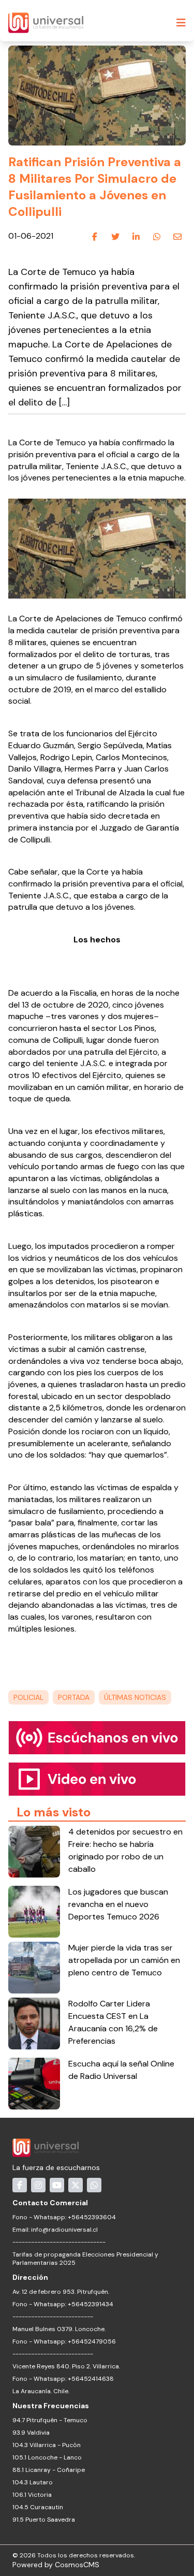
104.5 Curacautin (38, 2507)
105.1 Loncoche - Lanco (47, 2457)
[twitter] (115, 237)
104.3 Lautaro (33, 2482)
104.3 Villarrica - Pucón (47, 2445)
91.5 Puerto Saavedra (44, 2520)
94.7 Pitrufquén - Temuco (50, 2420)
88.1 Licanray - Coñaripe (49, 2470)
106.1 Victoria (32, 2495)
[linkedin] (136, 237)
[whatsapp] (157, 237)
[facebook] (95, 237)
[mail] (177, 237)
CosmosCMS (77, 2565)
